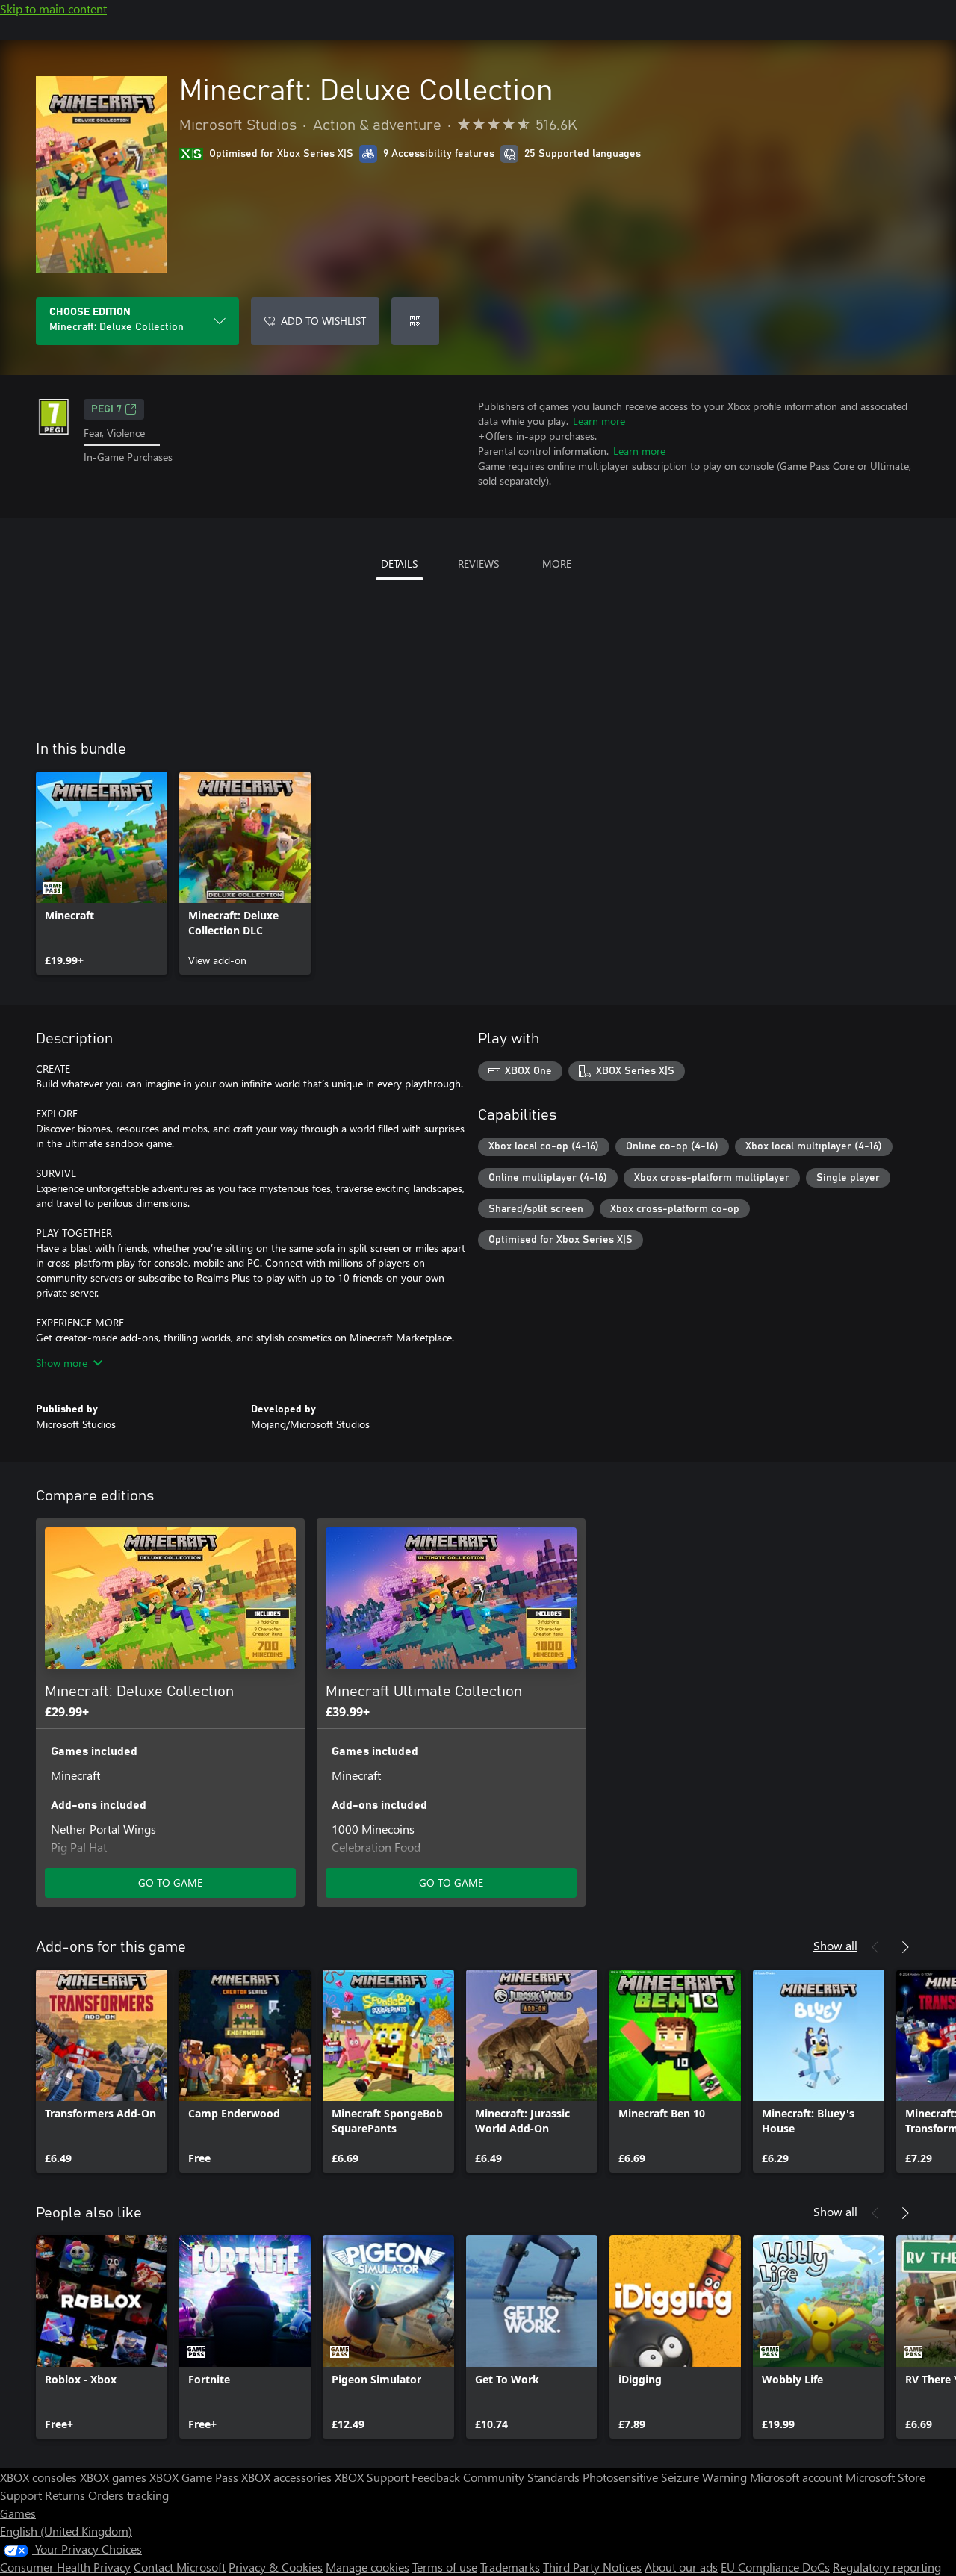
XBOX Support (372, 2477)
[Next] (905, 1947)
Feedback (436, 2477)
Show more (62, 1363)
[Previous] (875, 1947)
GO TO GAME (170, 1883)
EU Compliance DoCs (775, 2567)
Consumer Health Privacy (65, 2567)
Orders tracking (128, 2495)
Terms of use (445, 2567)
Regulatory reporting (887, 2567)
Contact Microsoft (180, 2567)
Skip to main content (53, 9)
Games (18, 2513)
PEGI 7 (106, 409)
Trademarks (510, 2567)
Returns (65, 2495)
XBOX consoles (38, 2477)
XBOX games (113, 2477)
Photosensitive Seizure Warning (665, 2477)
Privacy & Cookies (276, 2567)
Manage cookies (367, 2567)
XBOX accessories (286, 2477)
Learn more (599, 421)
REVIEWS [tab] (478, 564)
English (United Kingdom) (66, 2531)
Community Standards (521, 2477)
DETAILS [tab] (399, 564)
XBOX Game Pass (194, 2477)
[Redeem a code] (415, 321)
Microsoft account (796, 2477)
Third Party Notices (592, 2567)
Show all (835, 1945)
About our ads (681, 2567)
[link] (102, 873)
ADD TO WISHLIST (323, 321)
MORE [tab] (557, 564)
